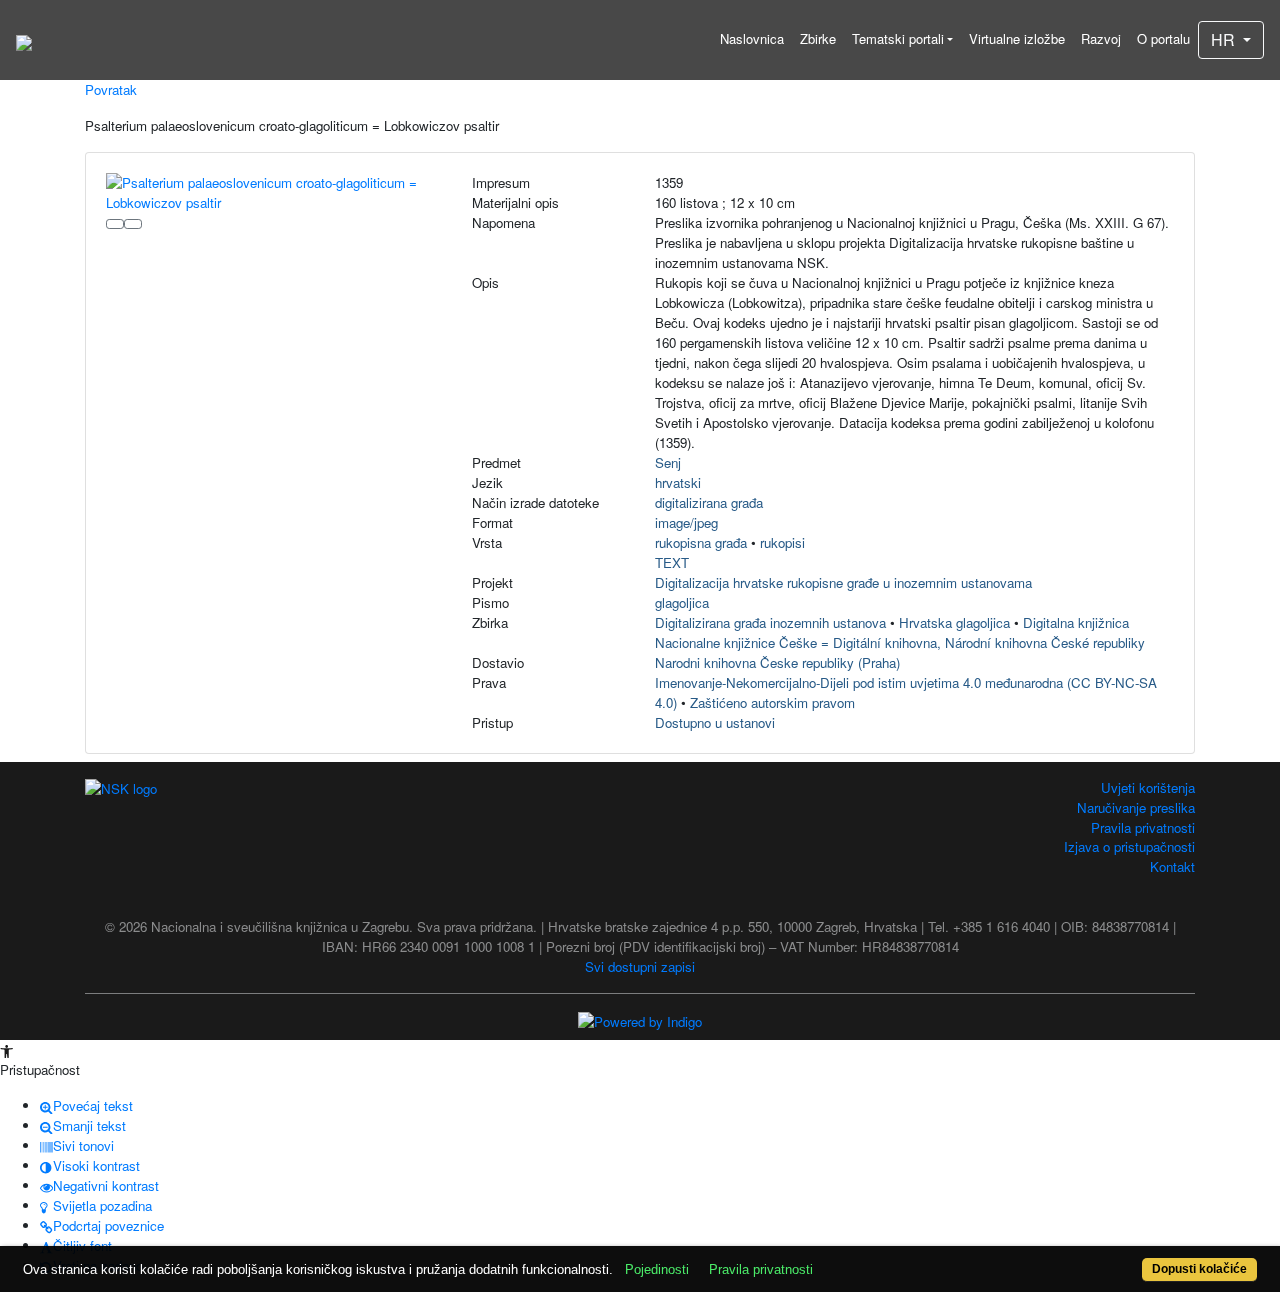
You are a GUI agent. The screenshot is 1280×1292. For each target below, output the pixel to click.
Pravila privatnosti (1143, 827)
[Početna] (24, 40)
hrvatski (678, 482)
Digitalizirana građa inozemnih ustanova (770, 622)
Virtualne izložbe (1017, 38)
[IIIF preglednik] (115, 224)
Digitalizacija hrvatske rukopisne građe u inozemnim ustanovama (843, 582)
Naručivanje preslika (1136, 807)
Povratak (111, 89)
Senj (668, 462)
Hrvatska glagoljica (954, 622)
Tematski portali (898, 38)
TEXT (672, 562)
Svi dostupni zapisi (640, 966)
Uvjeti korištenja (1148, 787)
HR (1225, 39)
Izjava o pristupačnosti (1129, 846)
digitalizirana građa (709, 502)
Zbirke (818, 38)
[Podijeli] (133, 224)
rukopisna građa (701, 542)
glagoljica (682, 602)
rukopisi (782, 542)
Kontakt (1172, 866)
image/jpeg (686, 522)
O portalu (1163, 38)
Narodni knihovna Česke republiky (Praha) (777, 662)
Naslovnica (752, 38)
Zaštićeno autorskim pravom (772, 702)
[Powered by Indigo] (640, 1019)
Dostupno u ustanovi (715, 722)
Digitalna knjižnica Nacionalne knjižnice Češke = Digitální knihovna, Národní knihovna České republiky (900, 632)
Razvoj (1101, 38)
